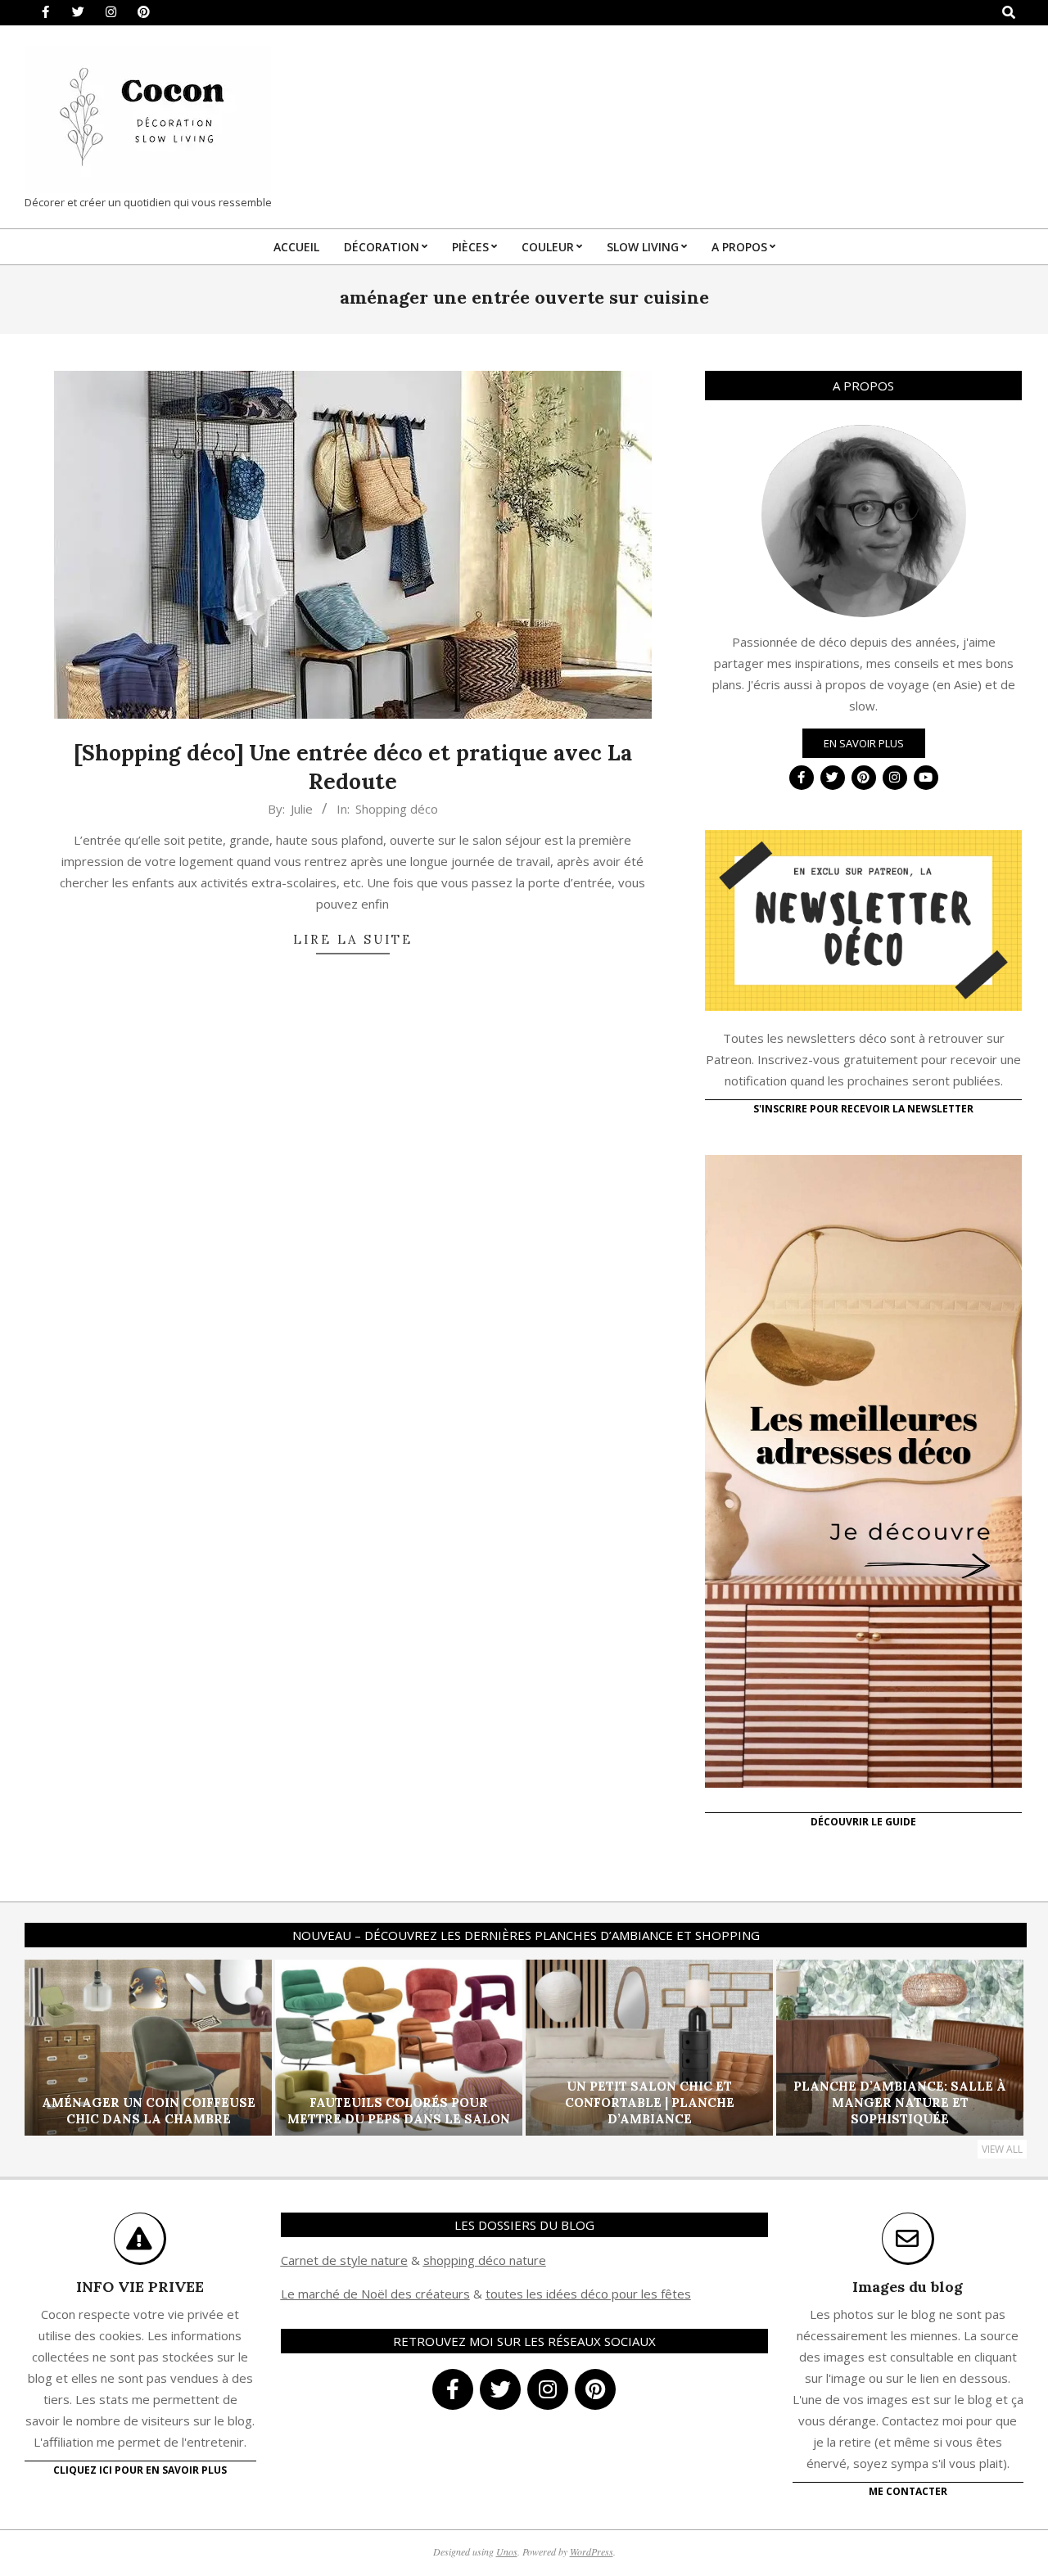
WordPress (592, 2551)
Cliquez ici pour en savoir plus (140, 2470)
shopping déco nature (485, 2260)
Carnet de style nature (344, 2260)
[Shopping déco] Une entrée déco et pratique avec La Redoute (353, 767)
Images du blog (908, 2287)
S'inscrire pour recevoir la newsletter (863, 1109)
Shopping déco (397, 809)
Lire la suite (353, 939)
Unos (507, 2551)
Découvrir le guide (863, 1822)
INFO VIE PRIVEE (140, 2287)
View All (1002, 2149)
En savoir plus (864, 743)
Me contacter (908, 2491)
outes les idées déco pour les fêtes (591, 2294)
